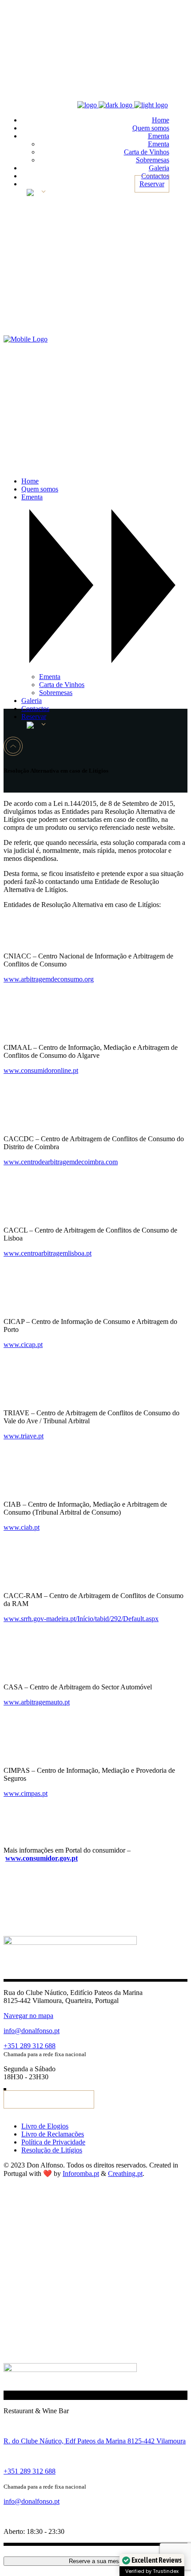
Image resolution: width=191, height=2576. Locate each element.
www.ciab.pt (22, 1527)
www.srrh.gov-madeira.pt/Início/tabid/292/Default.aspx (81, 1619)
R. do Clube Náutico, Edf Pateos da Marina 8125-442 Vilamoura (95, 2441)
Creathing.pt (125, 2173)
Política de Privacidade (53, 2142)
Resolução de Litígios (52, 2150)
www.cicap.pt (23, 1345)
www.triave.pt (24, 1436)
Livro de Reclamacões (53, 2134)
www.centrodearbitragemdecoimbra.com (61, 1162)
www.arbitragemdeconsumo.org (49, 979)
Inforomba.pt (81, 2173)
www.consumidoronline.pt (41, 1070)
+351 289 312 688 (30, 2046)
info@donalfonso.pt (32, 2031)
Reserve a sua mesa (95, 2561)
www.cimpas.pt (26, 1793)
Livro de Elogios (45, 2126)
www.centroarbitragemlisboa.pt (48, 1253)
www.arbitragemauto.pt (37, 1702)
